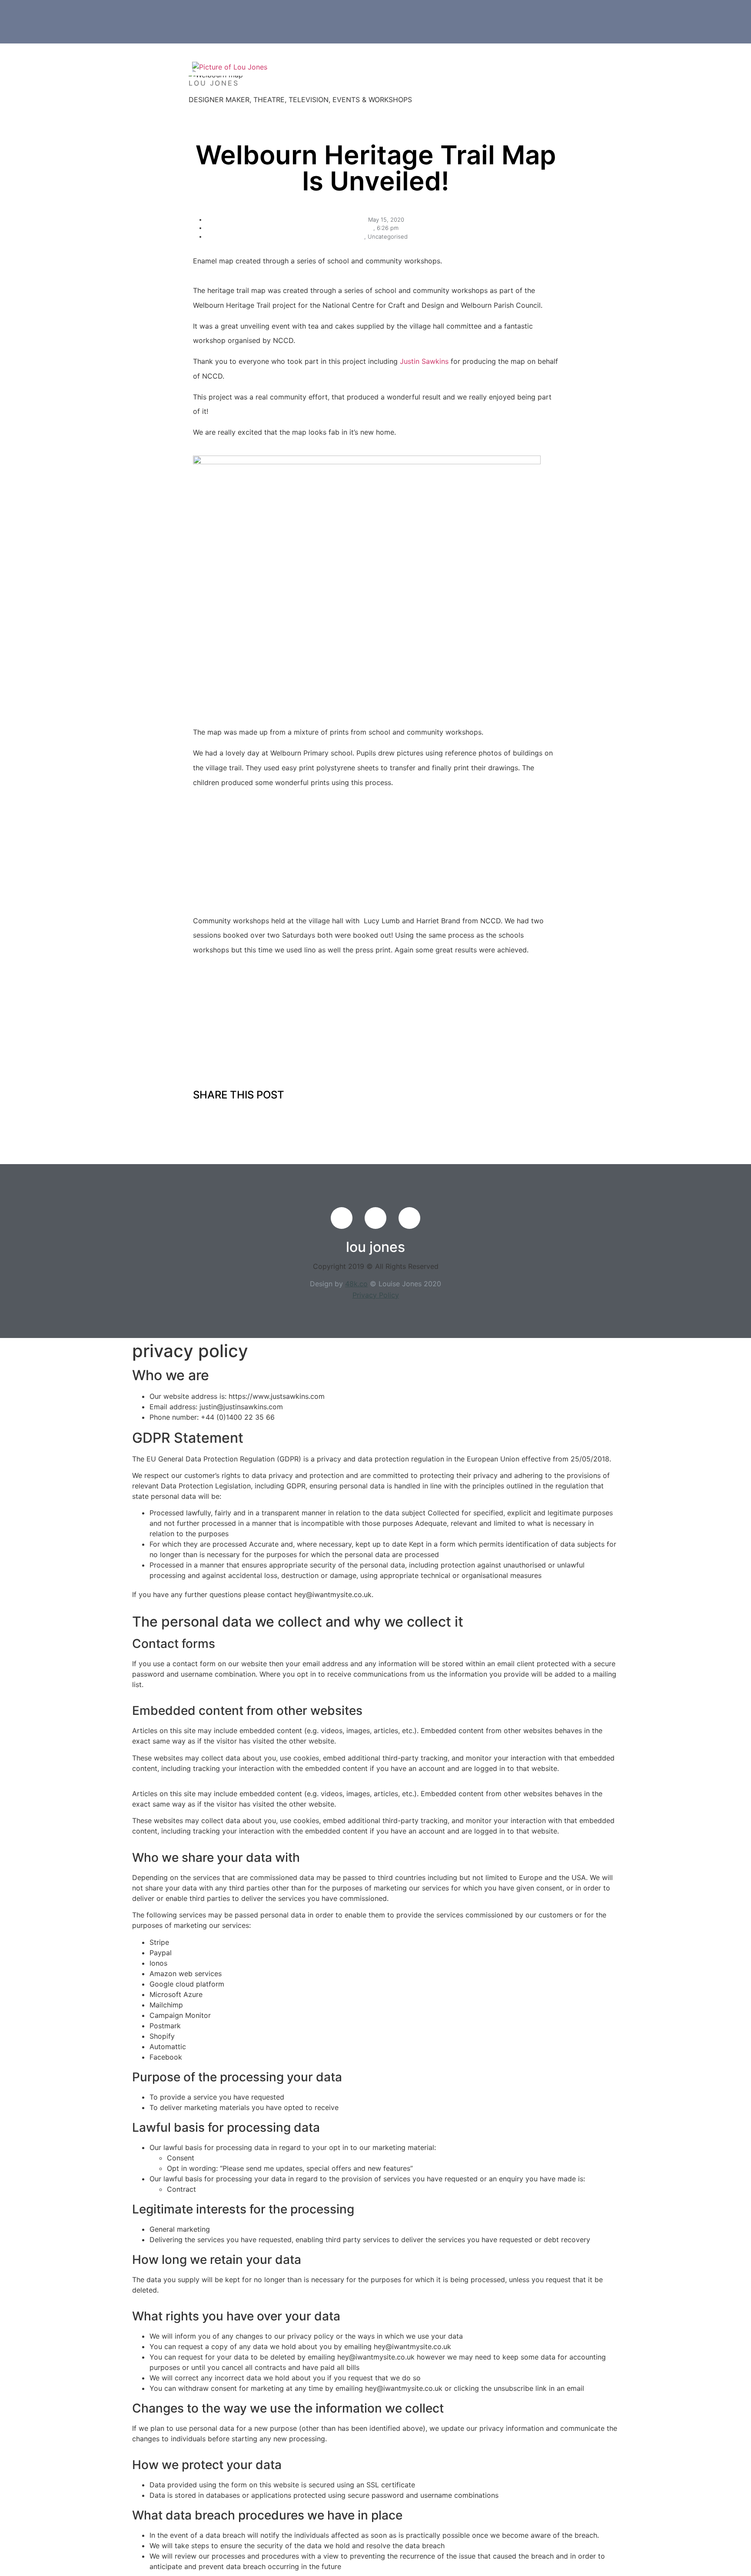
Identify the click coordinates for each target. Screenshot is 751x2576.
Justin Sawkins (424, 361)
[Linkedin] (409, 1218)
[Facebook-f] (342, 1218)
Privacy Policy (376, 1295)
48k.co (356, 1284)
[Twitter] (375, 1218)
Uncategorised (388, 236)
